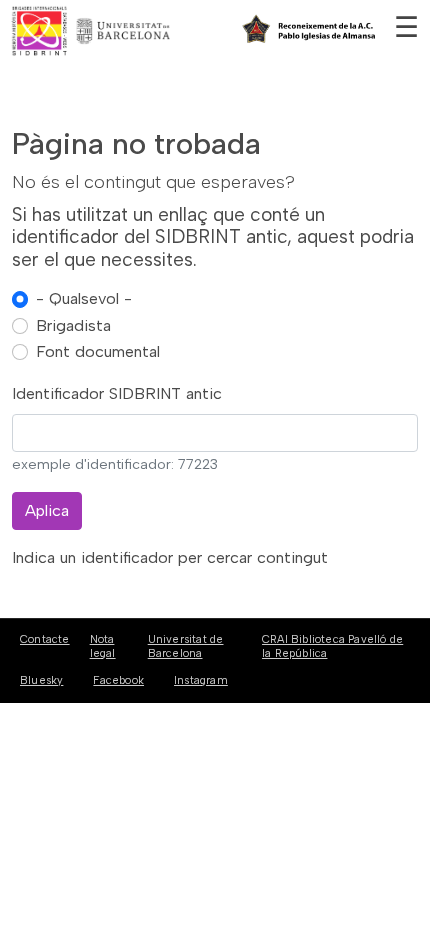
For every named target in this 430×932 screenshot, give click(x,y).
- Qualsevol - (84, 298)
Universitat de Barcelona (186, 646)
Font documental (98, 351)
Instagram (201, 680)
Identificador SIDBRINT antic (117, 393)
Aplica (47, 510)
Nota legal (103, 646)
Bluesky (41, 680)
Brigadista (73, 325)
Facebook (118, 680)
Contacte (45, 639)
